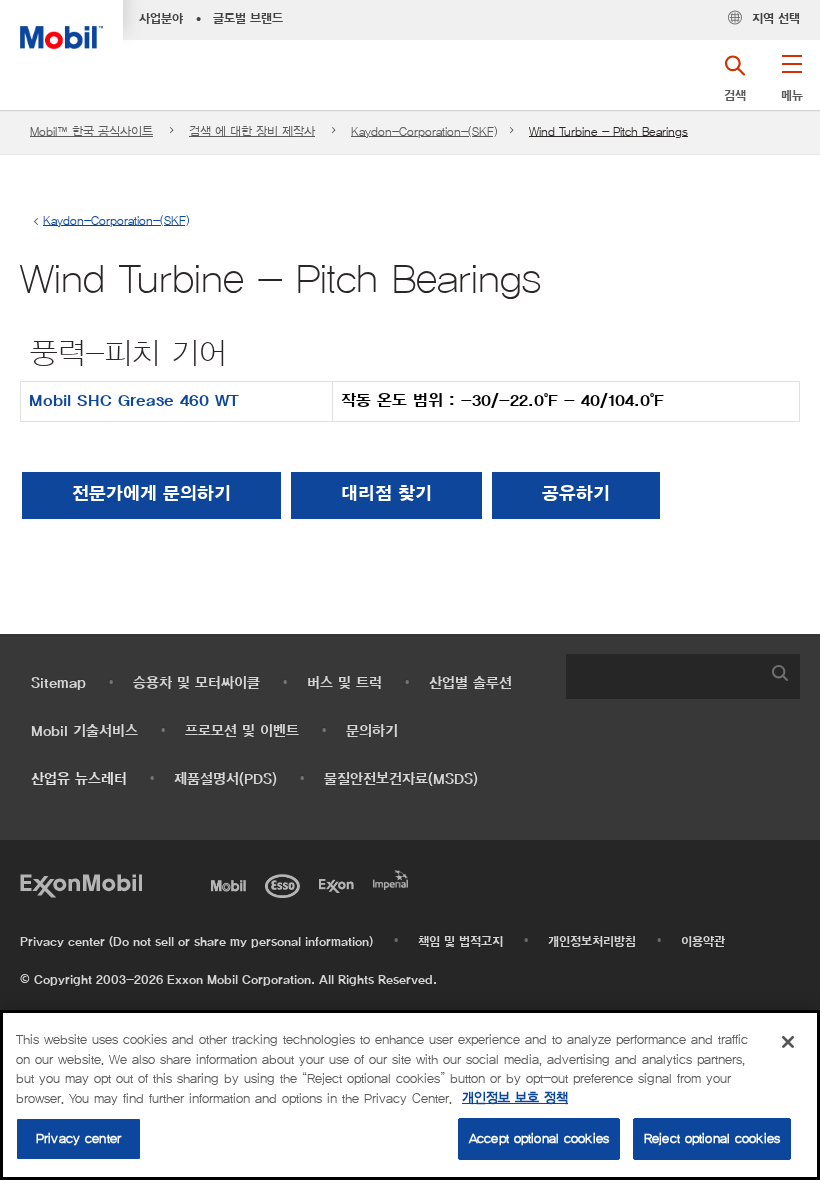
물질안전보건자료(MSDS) (401, 779)
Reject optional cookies (712, 1138)
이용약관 (703, 942)
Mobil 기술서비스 (84, 731)
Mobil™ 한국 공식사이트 (91, 131)
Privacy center (78, 1138)
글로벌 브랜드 (248, 19)
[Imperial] (394, 878)
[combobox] (683, 676)
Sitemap (58, 683)
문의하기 (372, 731)
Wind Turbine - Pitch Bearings (608, 131)
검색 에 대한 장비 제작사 (252, 131)
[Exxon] (340, 884)
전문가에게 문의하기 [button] (151, 495)
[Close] (788, 1042)
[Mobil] (232, 884)
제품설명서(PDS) (225, 779)
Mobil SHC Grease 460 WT (134, 401)
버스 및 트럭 (344, 683)
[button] (791, 85)
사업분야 (161, 19)
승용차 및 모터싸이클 (196, 683)
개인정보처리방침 (592, 942)
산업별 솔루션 (470, 683)
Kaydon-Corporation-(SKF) (424, 131)
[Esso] (286, 884)
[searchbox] (663, 676)
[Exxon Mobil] (81, 884)
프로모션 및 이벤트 (242, 731)
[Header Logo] (61, 24)
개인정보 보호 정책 (515, 1098)
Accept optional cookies (539, 1138)
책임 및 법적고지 (460, 942)
